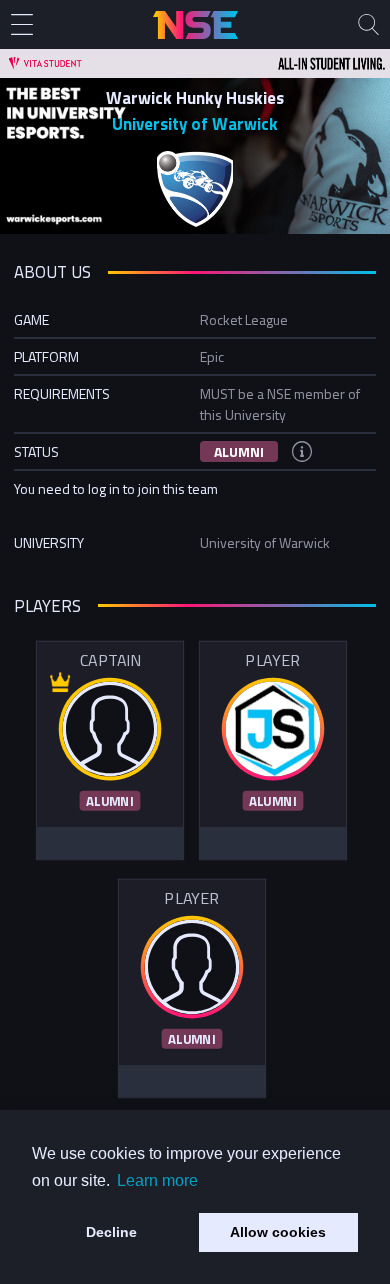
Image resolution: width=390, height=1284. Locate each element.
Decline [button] (111, 1232)
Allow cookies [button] (278, 1232)
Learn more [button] (157, 1180)
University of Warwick (195, 124)
